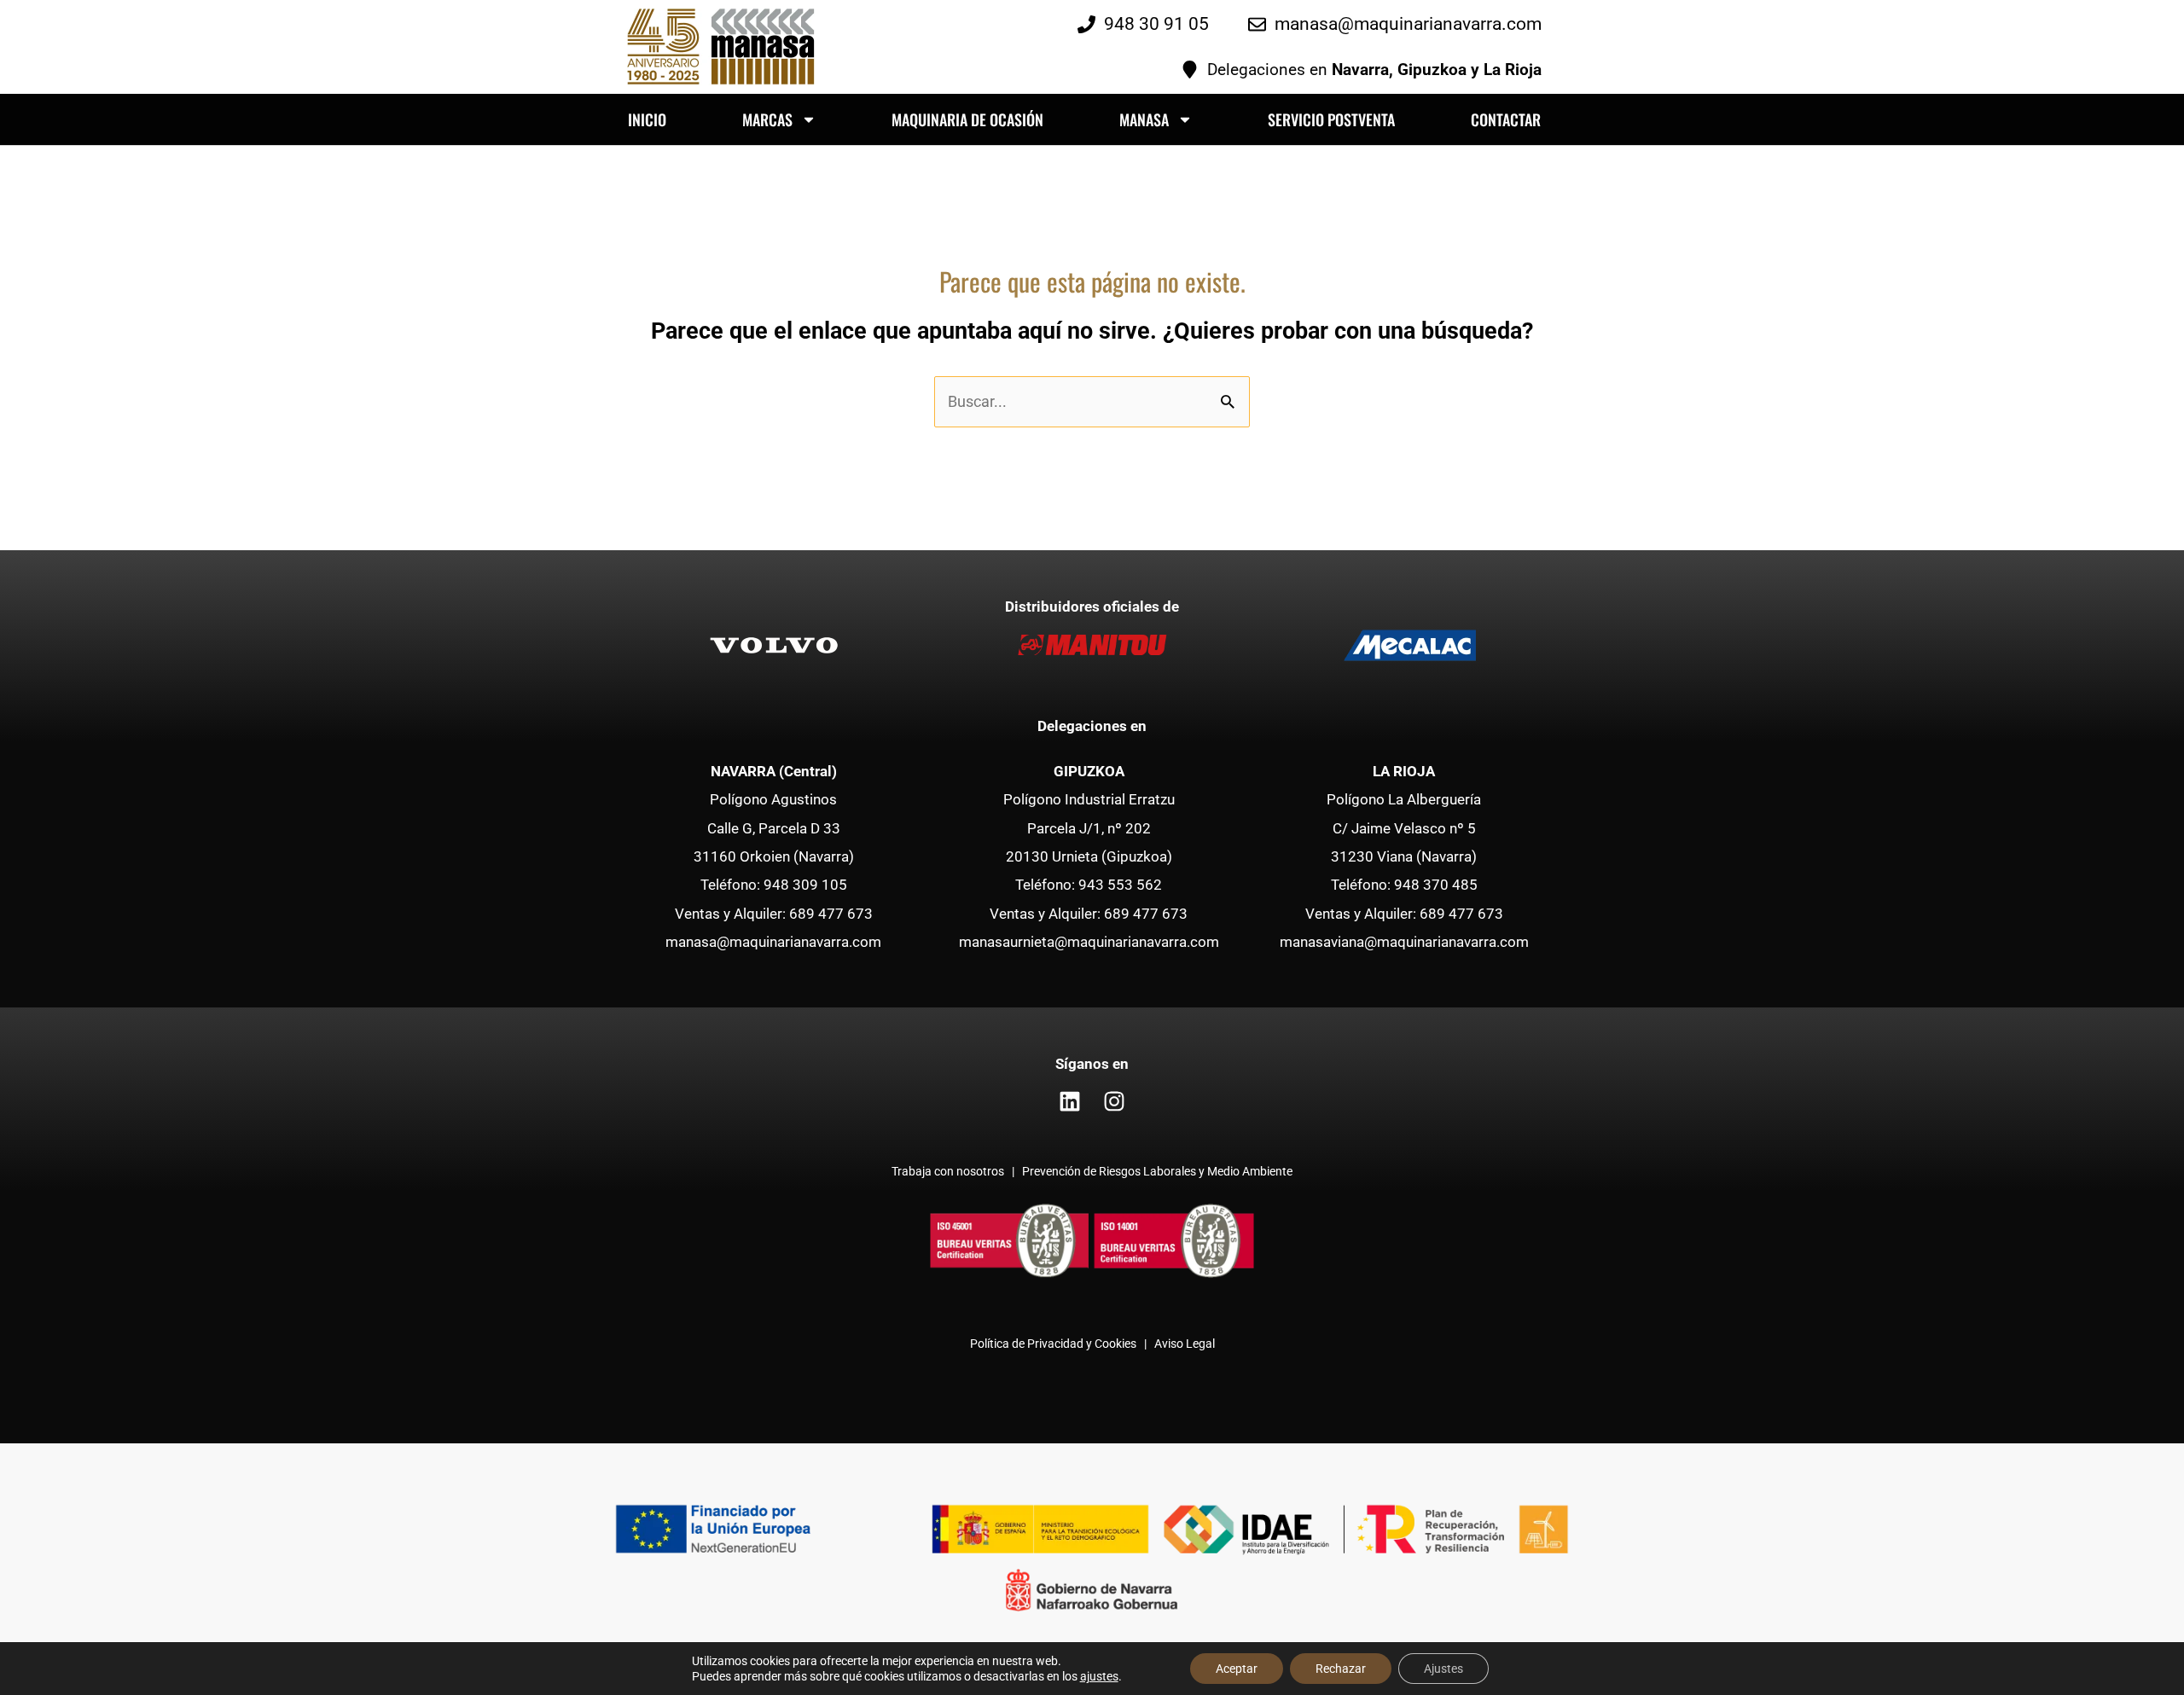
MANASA (1144, 119)
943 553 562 (1120, 885)
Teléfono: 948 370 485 (1404, 885)
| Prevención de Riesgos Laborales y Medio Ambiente (1150, 1172)
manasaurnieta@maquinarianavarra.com (1089, 942)
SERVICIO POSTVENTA (1331, 119)
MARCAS (767, 119)
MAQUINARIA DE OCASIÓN (967, 119)
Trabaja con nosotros (949, 1172)
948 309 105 (805, 885)
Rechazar (1341, 1669)
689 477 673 (831, 914)
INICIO (647, 119)
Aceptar (1237, 1669)
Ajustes (1443, 1669)
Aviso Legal (1185, 1344)
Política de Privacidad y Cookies (1053, 1344)
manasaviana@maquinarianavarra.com (1404, 942)
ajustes (1099, 1676)
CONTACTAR (1506, 119)
